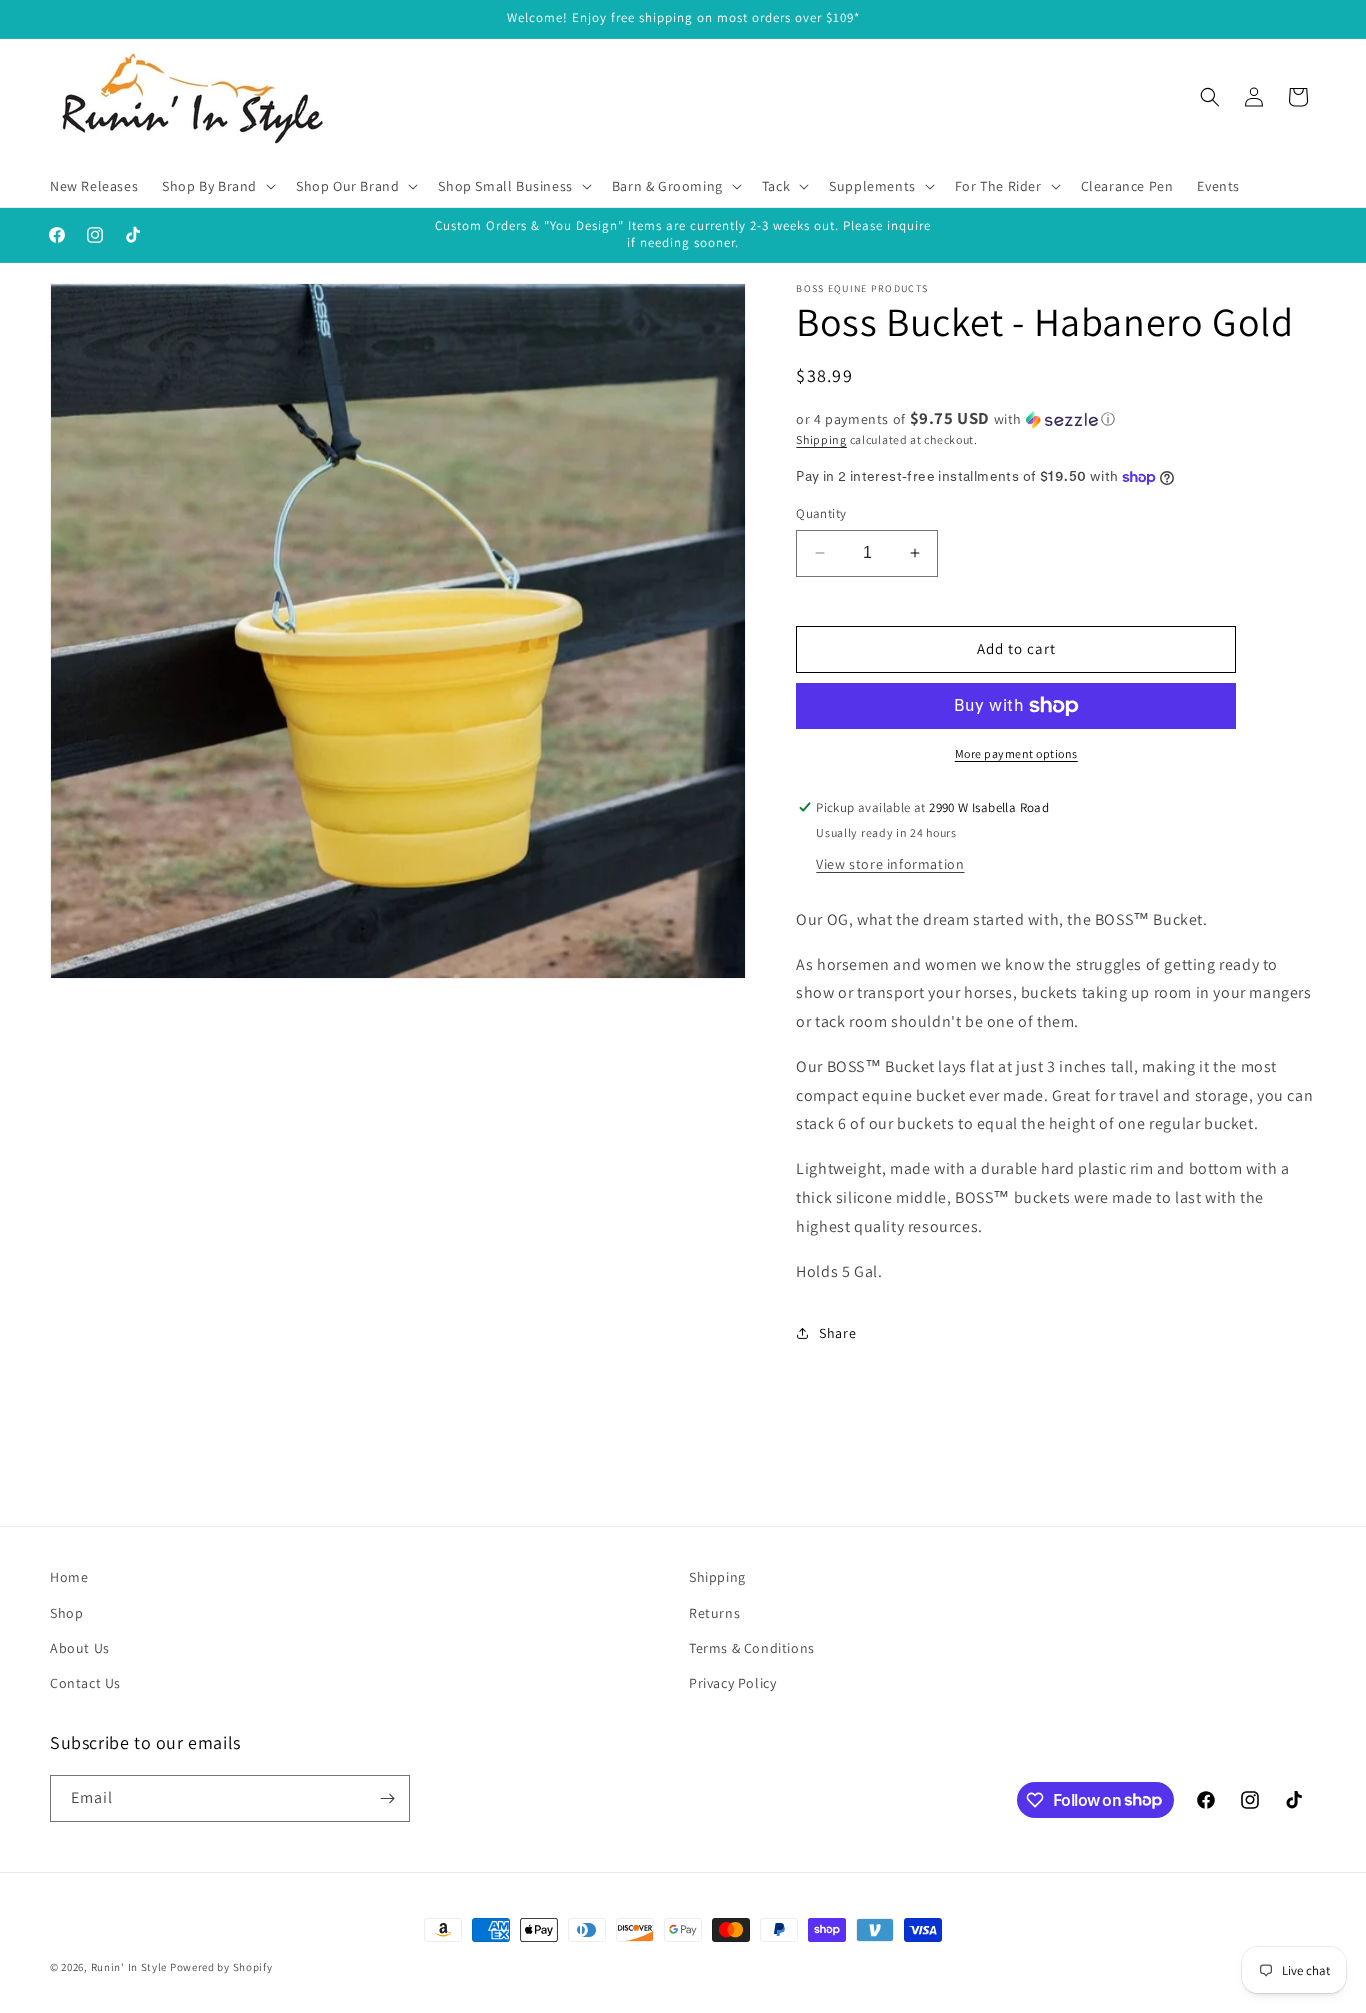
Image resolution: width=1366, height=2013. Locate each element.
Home (69, 1577)
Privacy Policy (732, 1683)
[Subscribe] (387, 1798)
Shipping (821, 439)
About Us (80, 1648)
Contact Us (85, 1683)
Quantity (821, 513)
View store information (890, 864)
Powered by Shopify (221, 1967)
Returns (714, 1613)
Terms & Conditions (752, 1648)
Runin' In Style (129, 1967)
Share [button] (837, 1333)
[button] (217, 186)
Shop (66, 1613)
